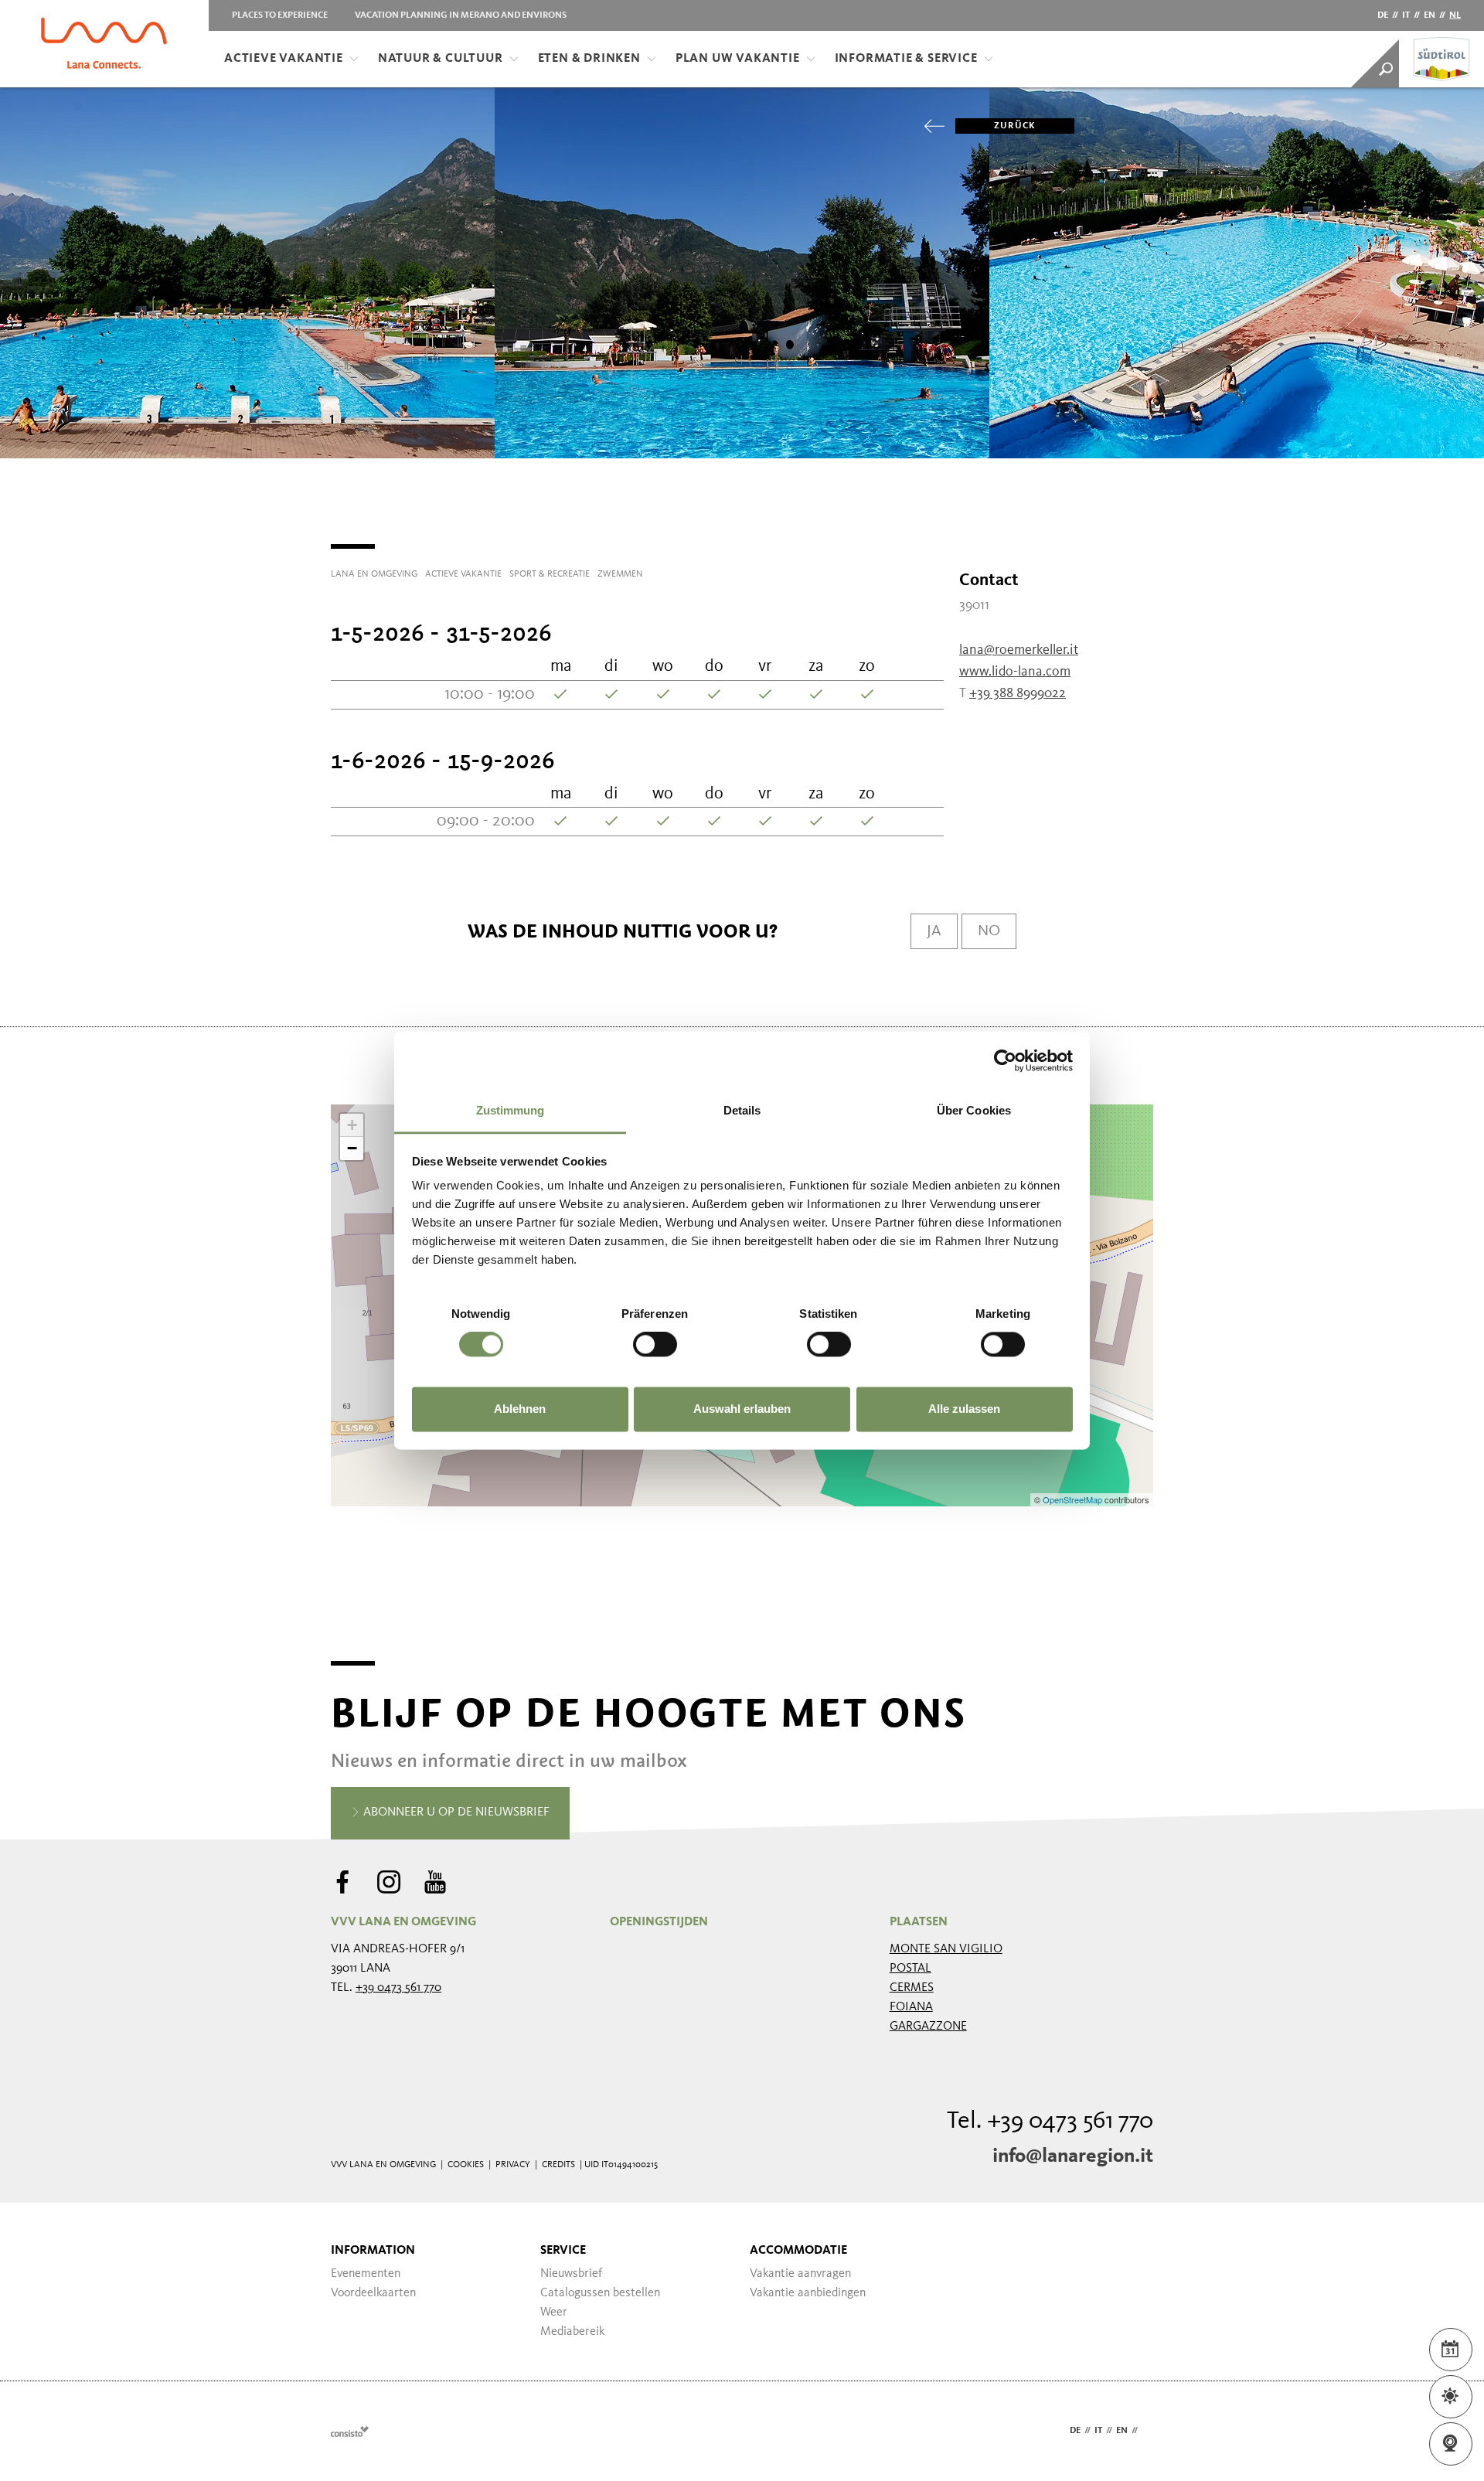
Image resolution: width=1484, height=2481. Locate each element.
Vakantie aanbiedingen (808, 2293)
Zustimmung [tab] (511, 1110)
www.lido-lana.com (1015, 672)
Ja (934, 931)
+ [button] (352, 1125)
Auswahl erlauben (742, 1409)
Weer (554, 2313)
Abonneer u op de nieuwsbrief (455, 1812)
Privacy (513, 2165)
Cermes (912, 1988)
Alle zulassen (964, 1409)
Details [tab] (742, 1110)
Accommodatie (798, 2251)
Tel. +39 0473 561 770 (1050, 2122)
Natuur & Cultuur (441, 59)
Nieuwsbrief (571, 2274)
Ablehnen (520, 1409)
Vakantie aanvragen (800, 2274)
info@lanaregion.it (1073, 2156)
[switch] (655, 1345)
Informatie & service (906, 59)
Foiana (911, 2007)
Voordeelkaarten (373, 2293)
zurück (1015, 126)
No (989, 931)
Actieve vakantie (284, 59)
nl (1455, 15)
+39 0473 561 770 (398, 1988)
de (1383, 15)
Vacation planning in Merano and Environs (461, 15)
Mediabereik (572, 2332)
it (1406, 15)
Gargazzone (928, 2027)
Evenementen (366, 2274)
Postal (910, 1969)
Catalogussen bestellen (600, 2293)
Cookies (466, 2165)
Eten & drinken (589, 59)
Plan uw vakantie (738, 59)
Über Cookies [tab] (974, 1110)
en (1430, 15)
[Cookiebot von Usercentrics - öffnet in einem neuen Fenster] (1005, 1060)
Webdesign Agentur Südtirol (350, 2431)
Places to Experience (280, 15)
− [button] (352, 1148)
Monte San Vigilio (946, 1949)
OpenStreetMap (1074, 1499)
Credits (558, 2165)
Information (373, 2251)
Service (563, 2251)
